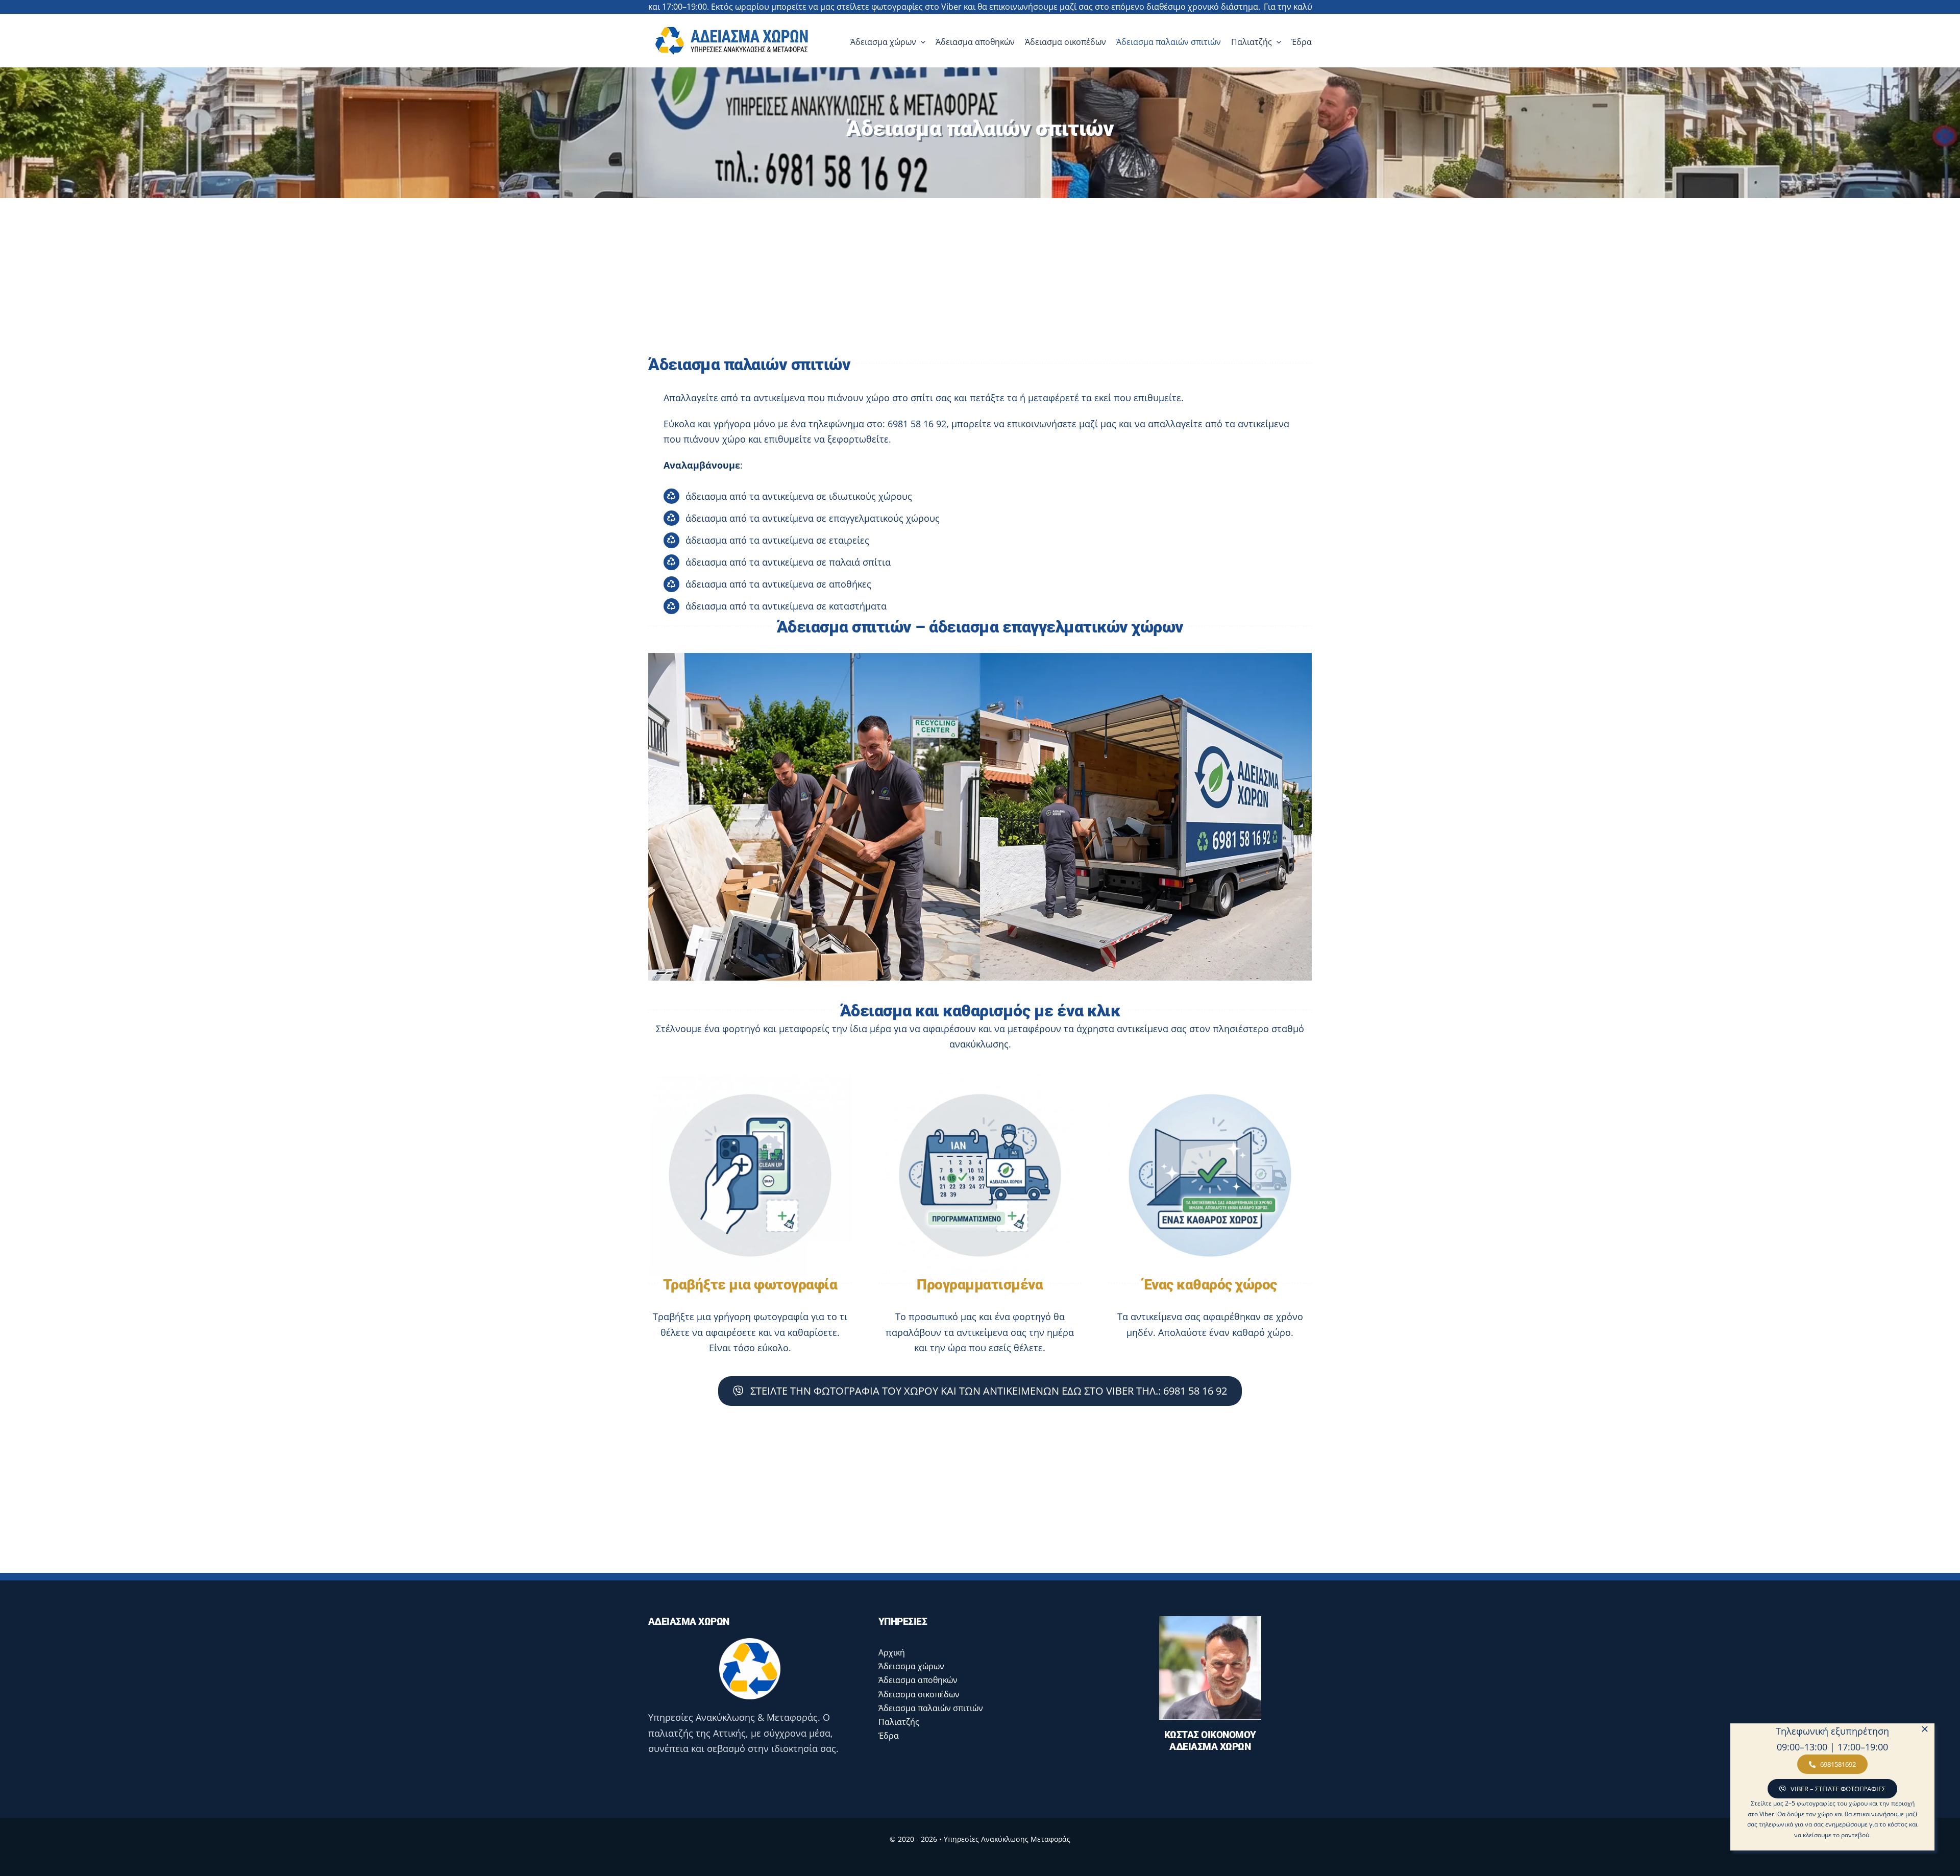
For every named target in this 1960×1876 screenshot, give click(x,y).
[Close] (1925, 1729)
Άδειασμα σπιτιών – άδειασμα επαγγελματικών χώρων (980, 627)
